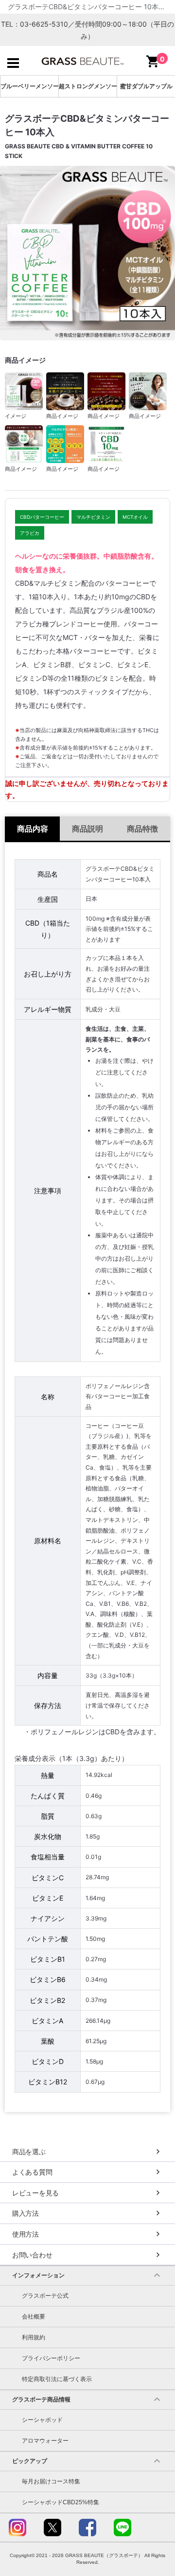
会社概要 (34, 2317)
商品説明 (87, 829)
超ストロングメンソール (88, 86)
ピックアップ (30, 2461)
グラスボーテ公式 (45, 2296)
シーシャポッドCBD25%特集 (61, 2502)
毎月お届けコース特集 (51, 2481)
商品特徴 (142, 829)
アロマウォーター (45, 2441)
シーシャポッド (42, 2420)
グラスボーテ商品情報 (41, 2400)
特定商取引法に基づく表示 (57, 2379)
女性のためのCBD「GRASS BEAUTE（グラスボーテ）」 (83, 61)
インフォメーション (38, 2275)
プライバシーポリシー (51, 2358)
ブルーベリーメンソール (29, 86)
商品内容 (33, 829)
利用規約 (34, 2337)
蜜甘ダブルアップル (146, 86)
